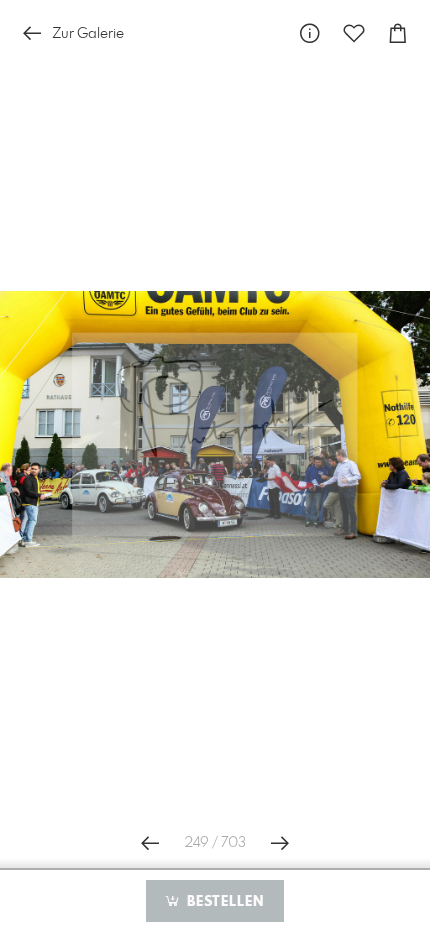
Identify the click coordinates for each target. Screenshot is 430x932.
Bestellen (223, 902)
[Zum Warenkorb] (398, 33)
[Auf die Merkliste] (354, 33)
